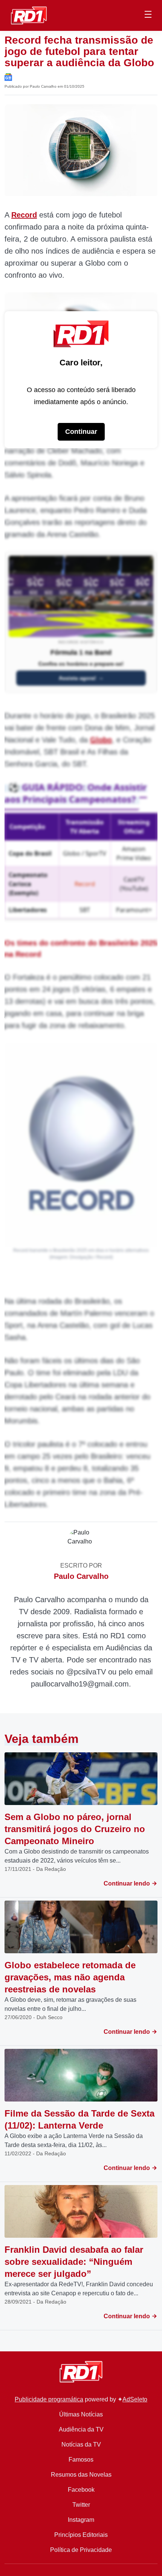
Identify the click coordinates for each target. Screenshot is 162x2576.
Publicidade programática (49, 2399)
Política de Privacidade (81, 2550)
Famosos (81, 2460)
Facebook (81, 2490)
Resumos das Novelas (81, 2475)
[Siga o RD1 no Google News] (8, 77)
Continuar (81, 432)
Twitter (81, 2505)
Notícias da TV (81, 2444)
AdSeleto (135, 2399)
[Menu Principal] (148, 15)
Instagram (81, 2520)
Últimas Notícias (81, 2414)
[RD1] (29, 15)
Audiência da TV (81, 2429)
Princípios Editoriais (81, 2535)
